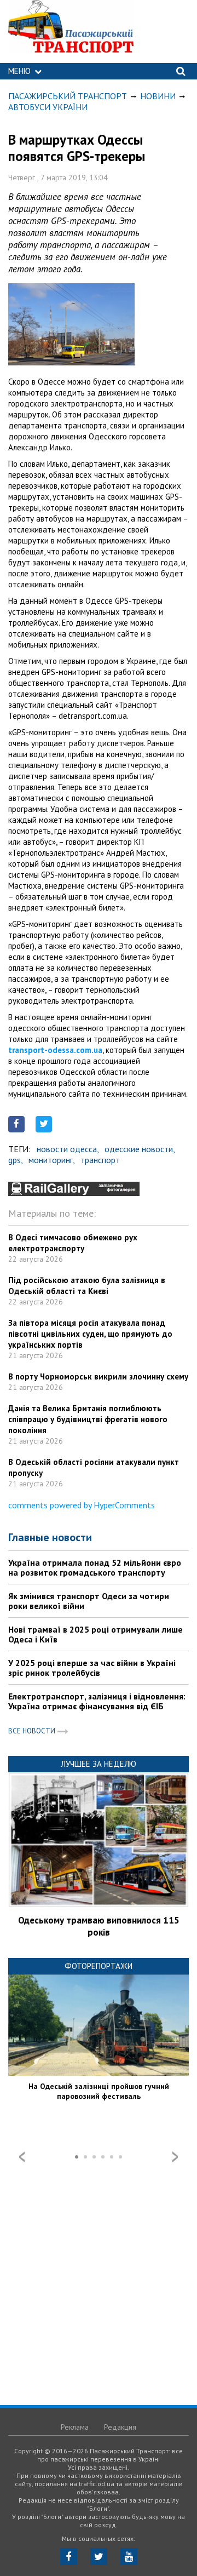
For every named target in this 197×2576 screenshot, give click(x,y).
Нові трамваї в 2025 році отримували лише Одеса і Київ (95, 1634)
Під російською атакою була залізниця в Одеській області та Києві (87, 1286)
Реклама (75, 2427)
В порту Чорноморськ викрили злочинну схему (98, 1376)
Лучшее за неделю (99, 1764)
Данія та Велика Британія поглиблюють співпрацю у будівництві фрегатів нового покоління (88, 1419)
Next (175, 2157)
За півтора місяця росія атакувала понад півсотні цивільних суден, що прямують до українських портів (90, 1334)
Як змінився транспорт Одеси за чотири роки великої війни (89, 1601)
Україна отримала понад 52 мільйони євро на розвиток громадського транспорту (95, 1567)
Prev (22, 2157)
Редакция (120, 2427)
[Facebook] (69, 2557)
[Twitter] (99, 2557)
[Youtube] (129, 2557)
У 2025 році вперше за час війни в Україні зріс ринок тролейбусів (92, 1668)
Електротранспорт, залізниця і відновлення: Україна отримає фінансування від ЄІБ (97, 1701)
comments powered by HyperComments (82, 1505)
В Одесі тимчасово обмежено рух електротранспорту (73, 1243)
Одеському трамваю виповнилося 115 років (99, 1926)
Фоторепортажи (99, 1966)
